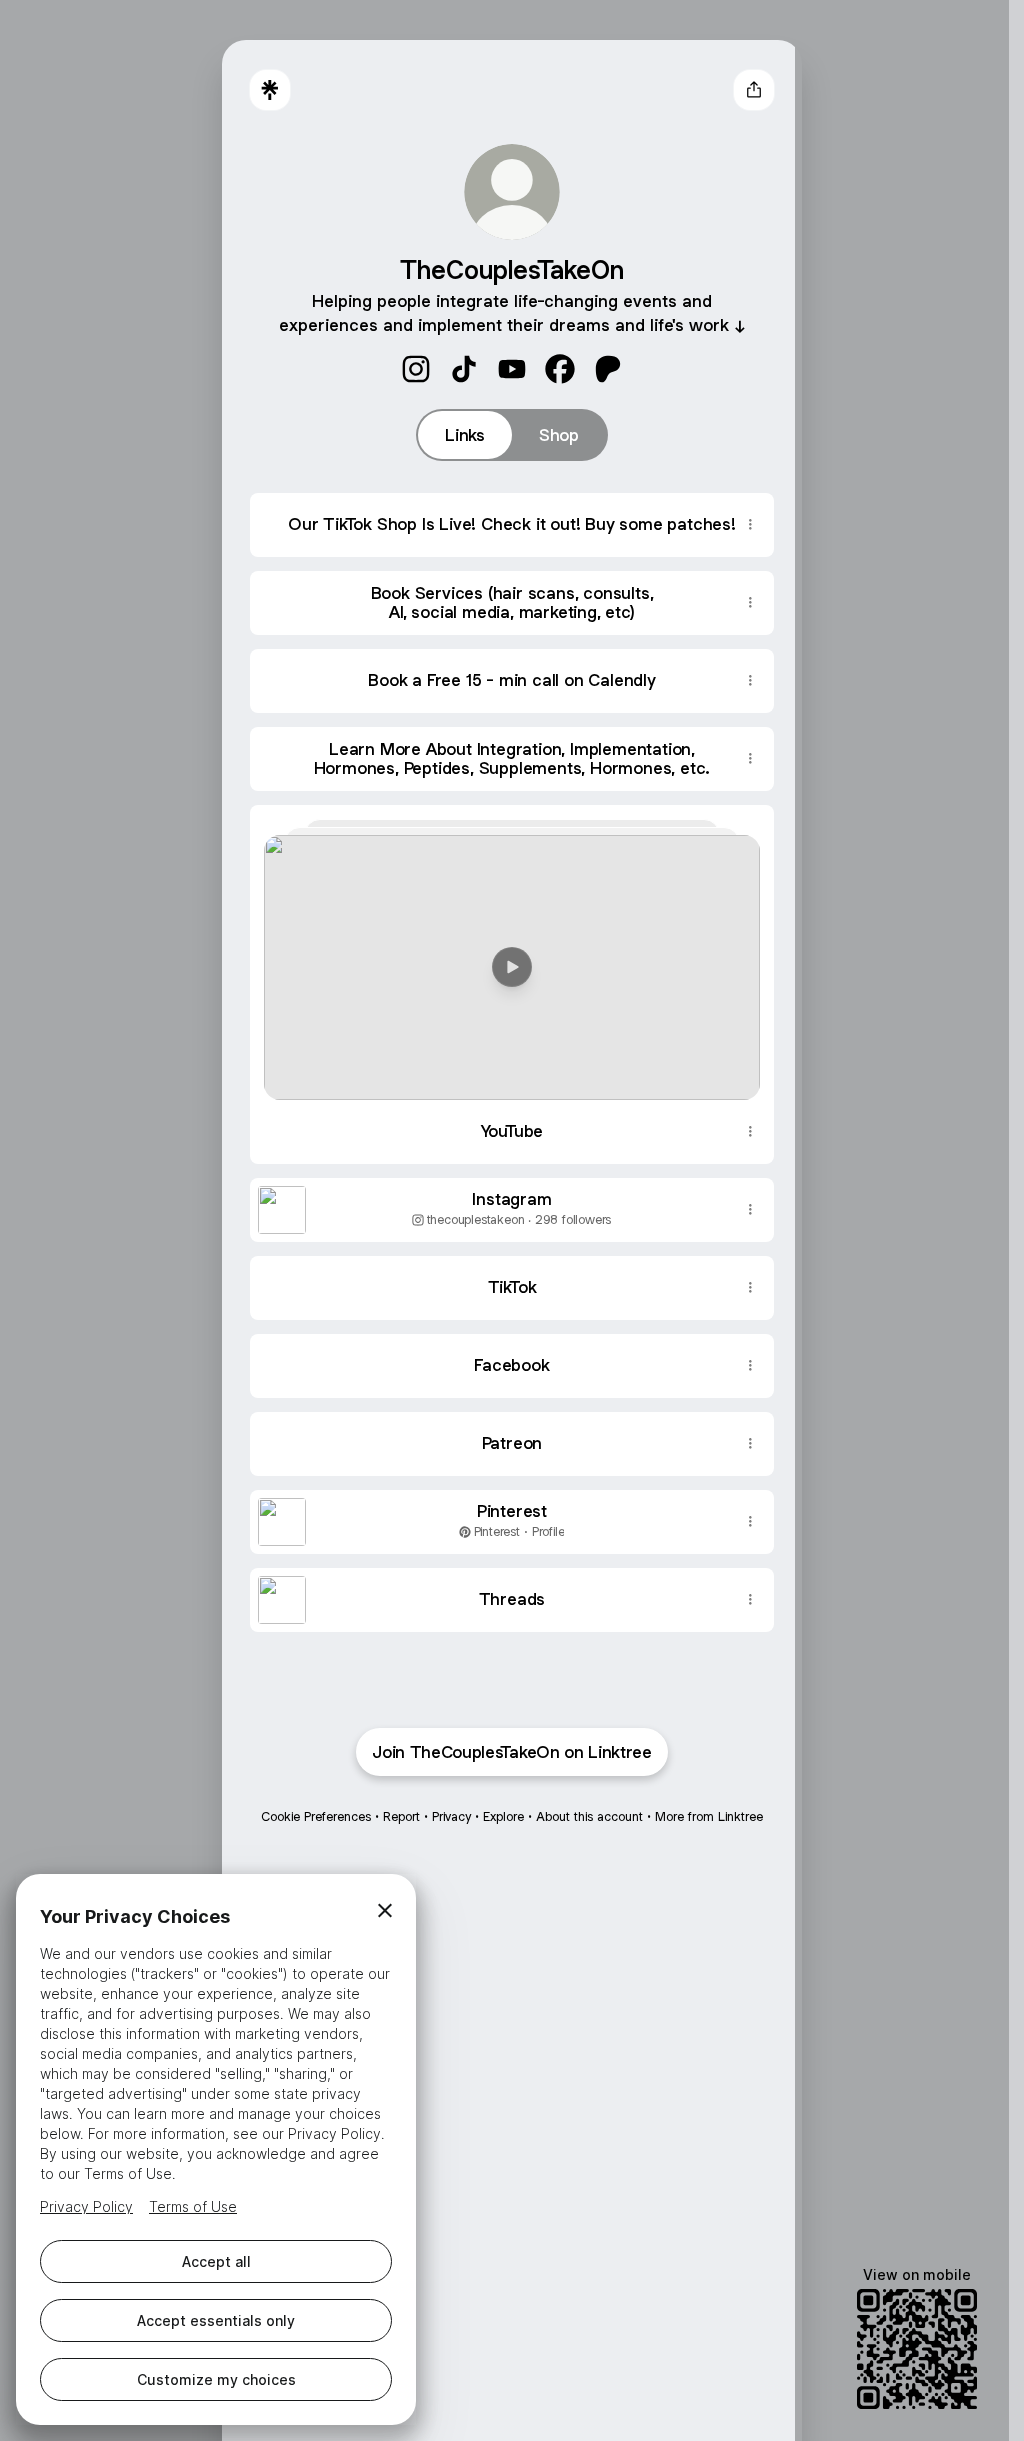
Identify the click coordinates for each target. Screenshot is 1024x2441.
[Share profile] (754, 90)
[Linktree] (270, 90)
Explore (503, 1816)
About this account (589, 1816)
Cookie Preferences (316, 1816)
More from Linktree (709, 1816)
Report (401, 1816)
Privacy (451, 1816)
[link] (416, 369)
